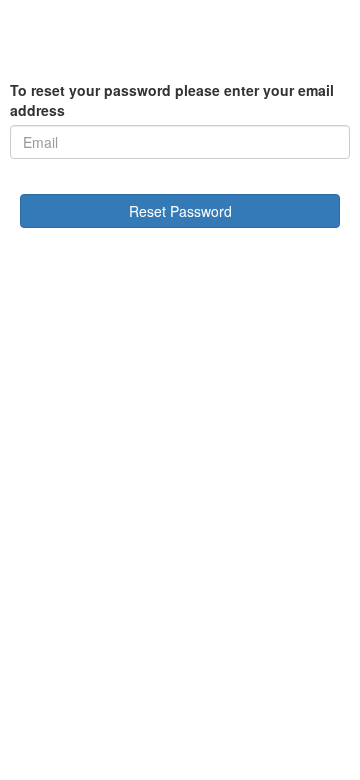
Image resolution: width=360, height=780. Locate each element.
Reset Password (180, 211)
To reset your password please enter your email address (172, 100)
